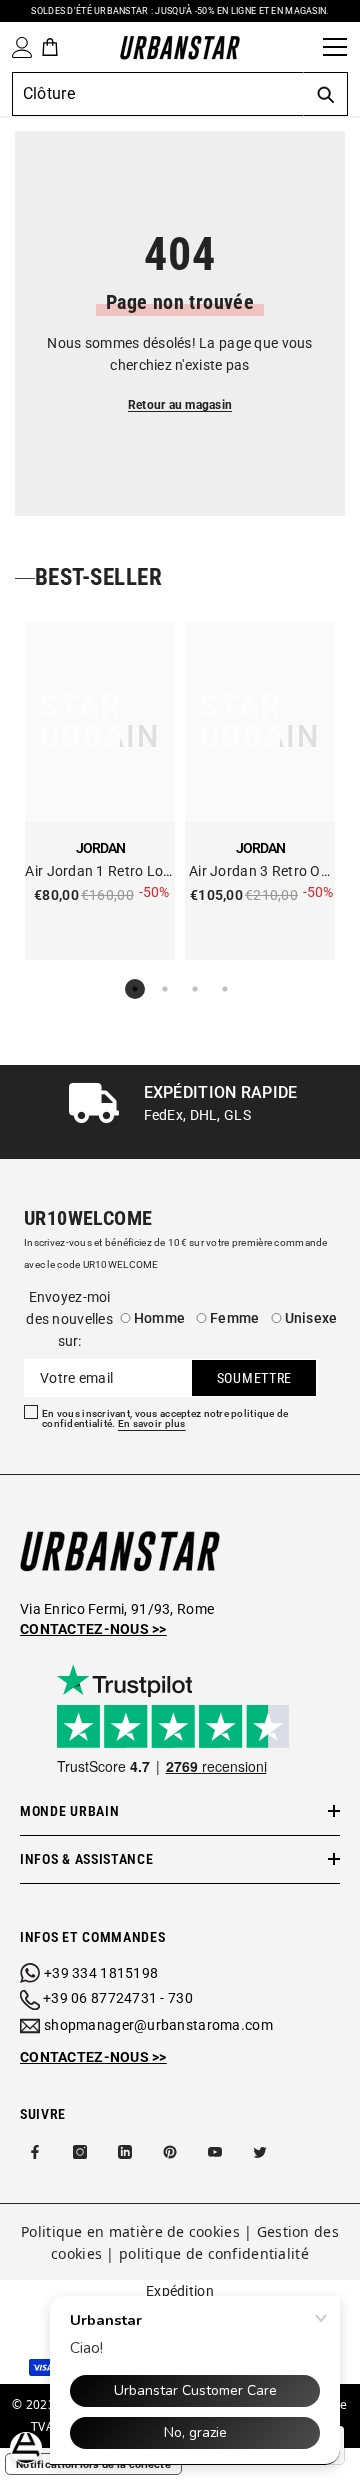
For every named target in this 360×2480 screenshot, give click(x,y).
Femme (234, 1318)
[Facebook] (35, 2152)
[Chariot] (50, 47)
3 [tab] (195, 989)
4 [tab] (225, 989)
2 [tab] (165, 989)
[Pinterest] (170, 2152)
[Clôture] (301, 47)
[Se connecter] (18, 47)
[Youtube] (215, 2152)
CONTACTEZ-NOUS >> (93, 2057)
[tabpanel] (100, 791)
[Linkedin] (125, 2152)
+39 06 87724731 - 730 (118, 1998)
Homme (159, 1318)
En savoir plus (152, 1424)
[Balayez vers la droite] (342, 1112)
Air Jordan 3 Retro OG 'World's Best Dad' (260, 872)
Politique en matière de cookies (130, 2231)
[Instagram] (80, 2152)
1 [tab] (135, 989)
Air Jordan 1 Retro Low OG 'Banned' (99, 872)
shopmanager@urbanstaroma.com (158, 2025)
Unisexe (311, 1318)
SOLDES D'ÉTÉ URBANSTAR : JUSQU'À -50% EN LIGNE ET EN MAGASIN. (179, 11)
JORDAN (100, 848)
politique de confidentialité (214, 2253)
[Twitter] (260, 2152)
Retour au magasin (180, 405)
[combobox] (157, 94)
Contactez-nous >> (93, 1629)
